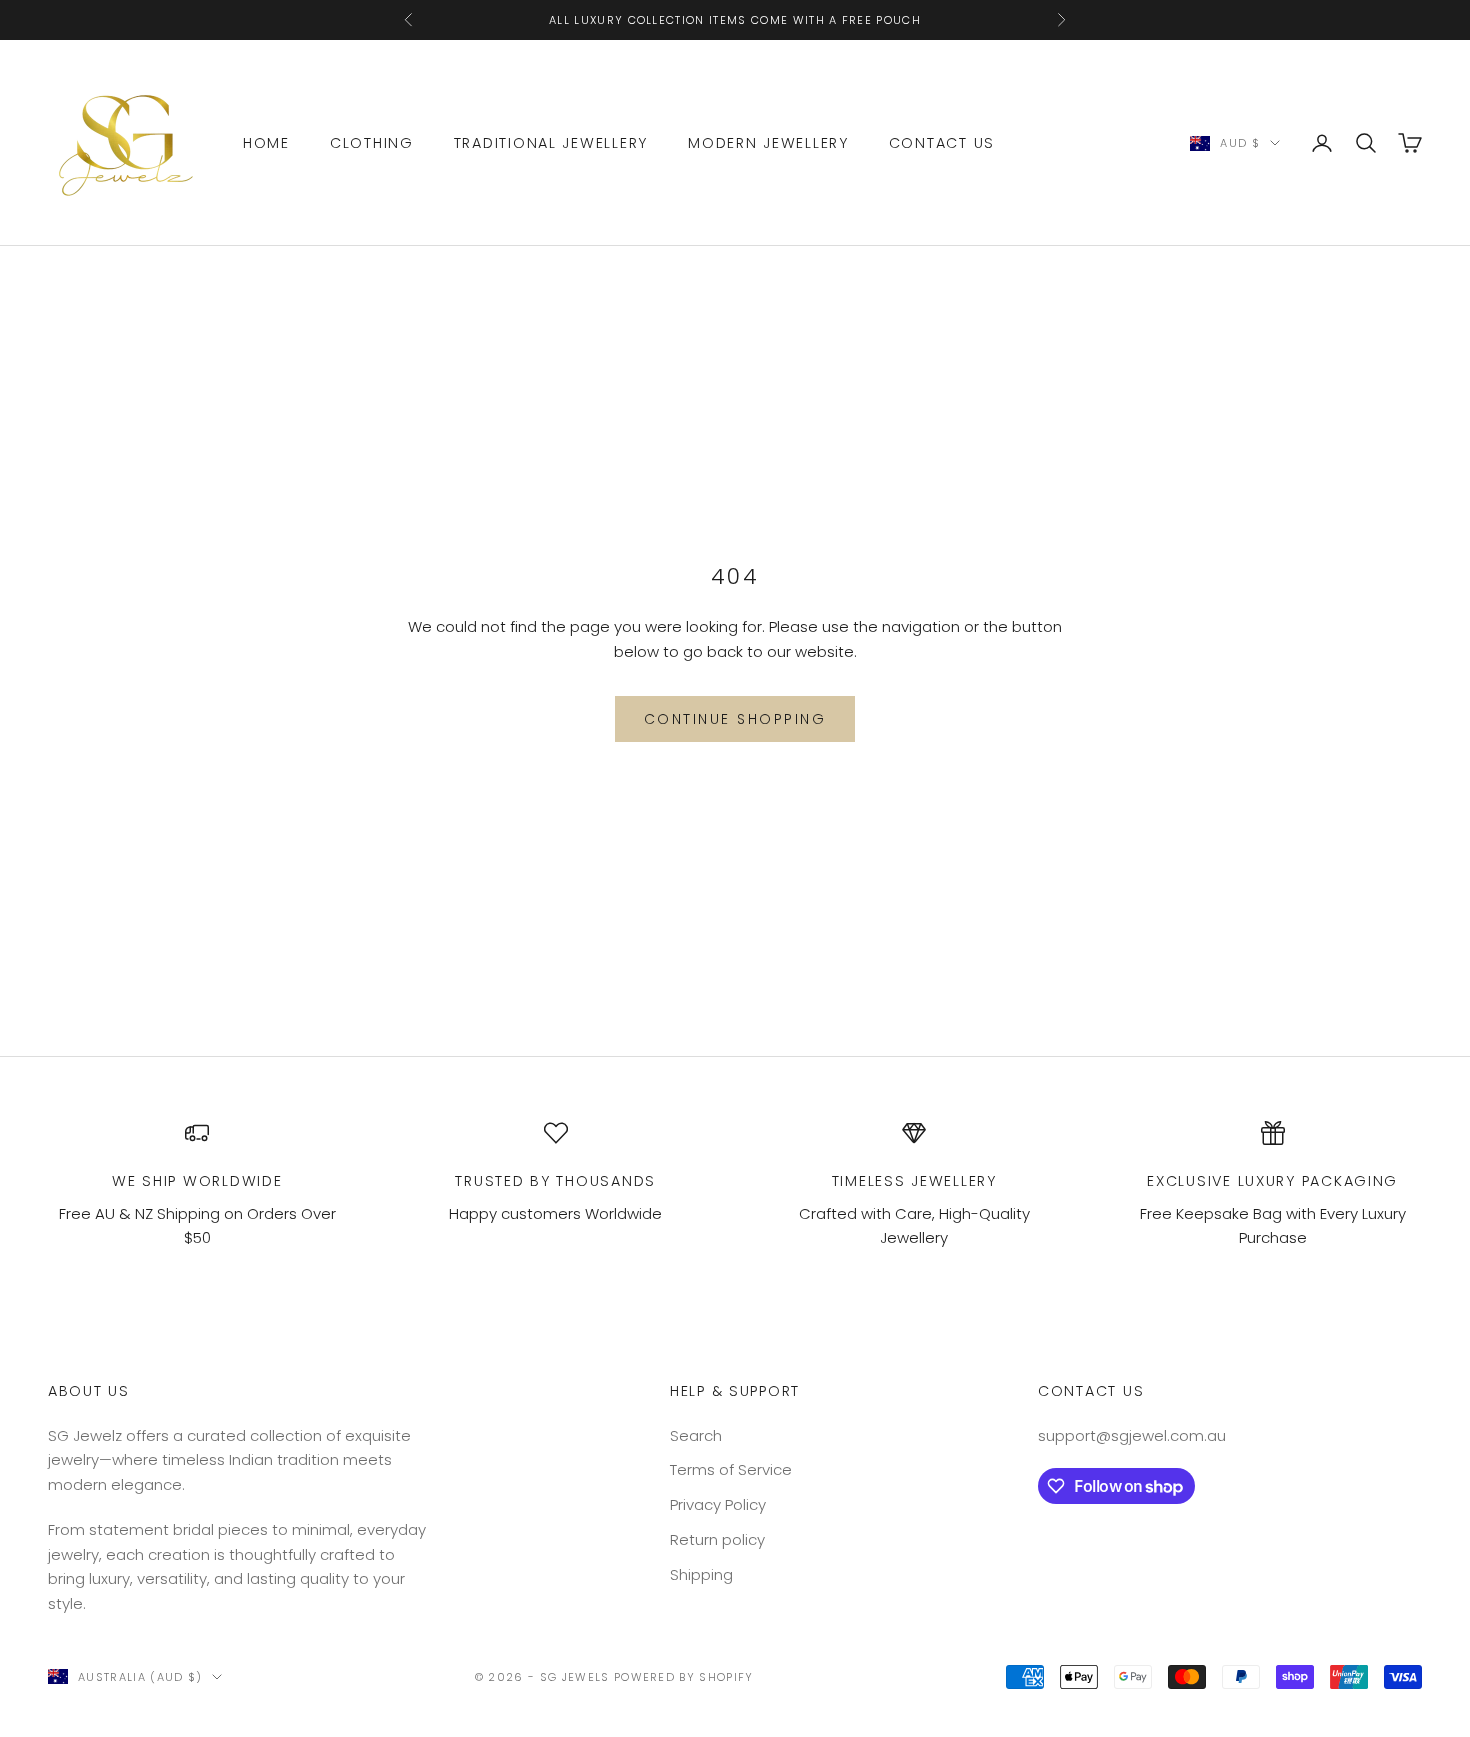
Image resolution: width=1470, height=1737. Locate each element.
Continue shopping (735, 719)
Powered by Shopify (684, 1677)
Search (696, 1435)
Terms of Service (731, 1469)
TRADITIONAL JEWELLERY (551, 143)
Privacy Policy (718, 1504)
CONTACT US (942, 143)
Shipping (701, 1574)
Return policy (717, 1539)
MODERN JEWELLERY (768, 143)
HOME (266, 143)
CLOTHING (372, 143)
